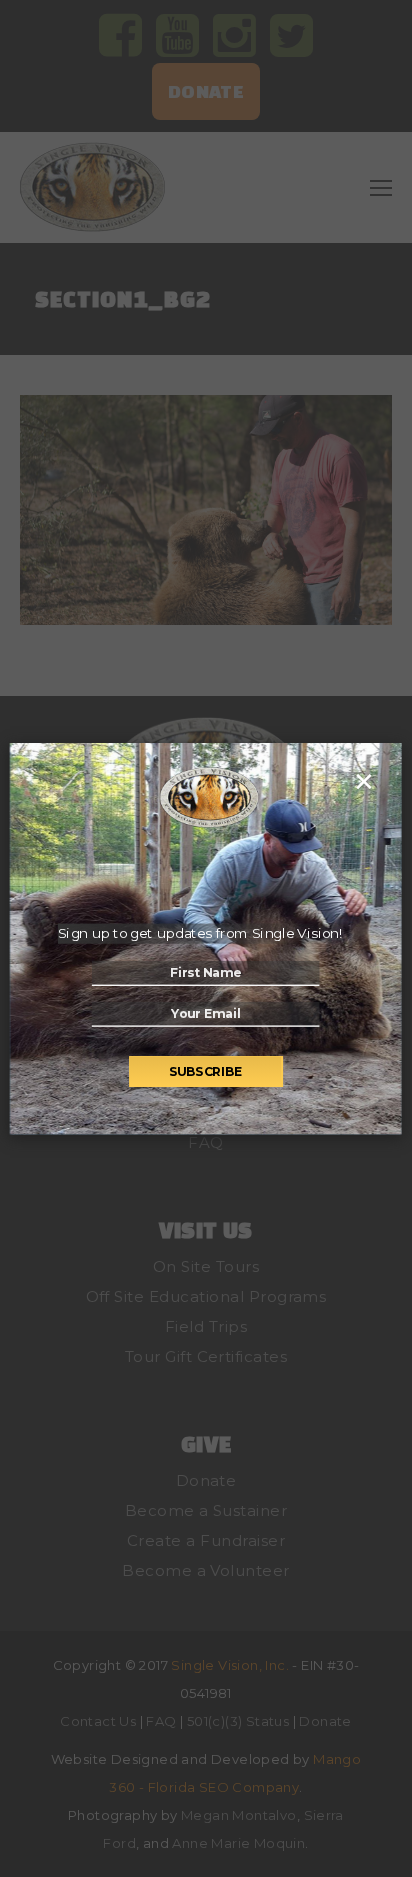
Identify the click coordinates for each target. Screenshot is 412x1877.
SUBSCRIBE (206, 1071)
